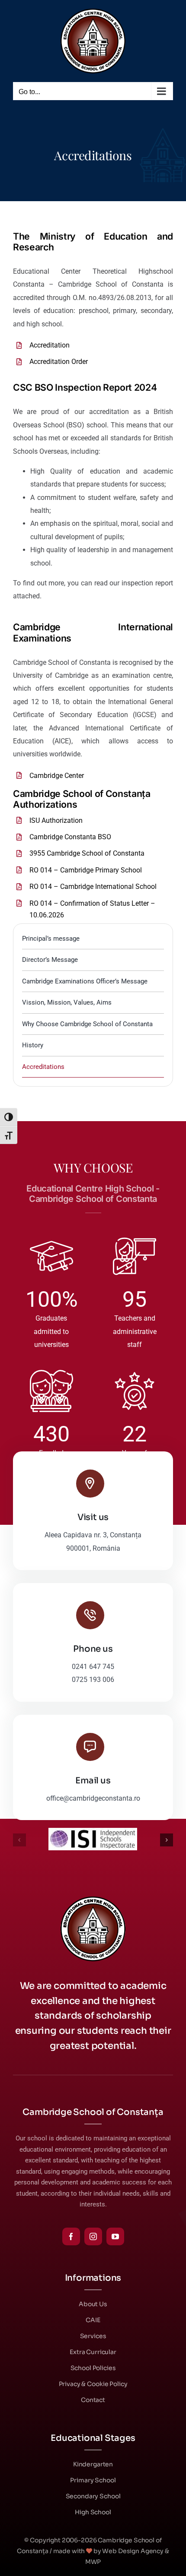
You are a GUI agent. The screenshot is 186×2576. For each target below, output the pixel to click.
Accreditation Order (59, 362)
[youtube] (115, 2236)
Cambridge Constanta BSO (70, 837)
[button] (19, 1840)
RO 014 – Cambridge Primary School (86, 870)
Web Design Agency (133, 2551)
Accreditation (50, 345)
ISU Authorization (56, 820)
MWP (93, 2562)
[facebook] (71, 2236)
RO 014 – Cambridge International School (93, 887)
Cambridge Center (57, 776)
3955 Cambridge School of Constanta (87, 853)
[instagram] (93, 2236)
